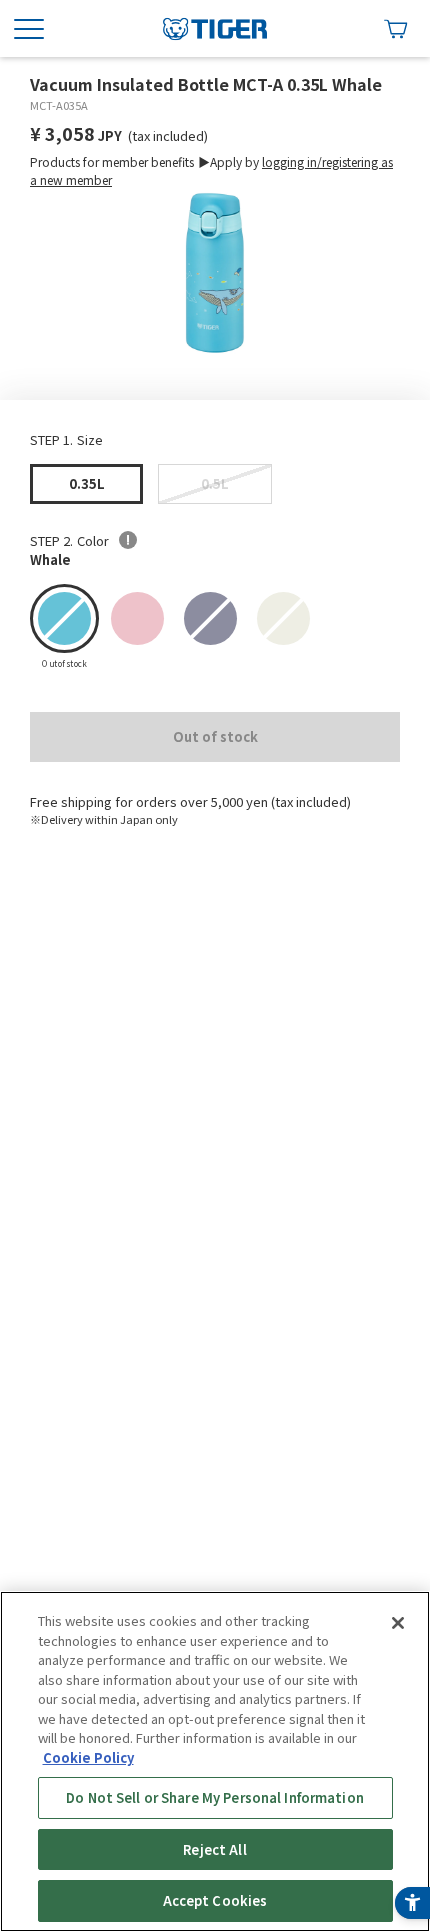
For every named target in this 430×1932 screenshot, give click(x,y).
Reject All (214, 1849)
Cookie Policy (88, 1757)
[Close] (398, 1623)
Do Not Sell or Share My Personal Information (215, 1797)
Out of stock (215, 736)
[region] (215, 1761)
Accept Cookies (215, 1900)
